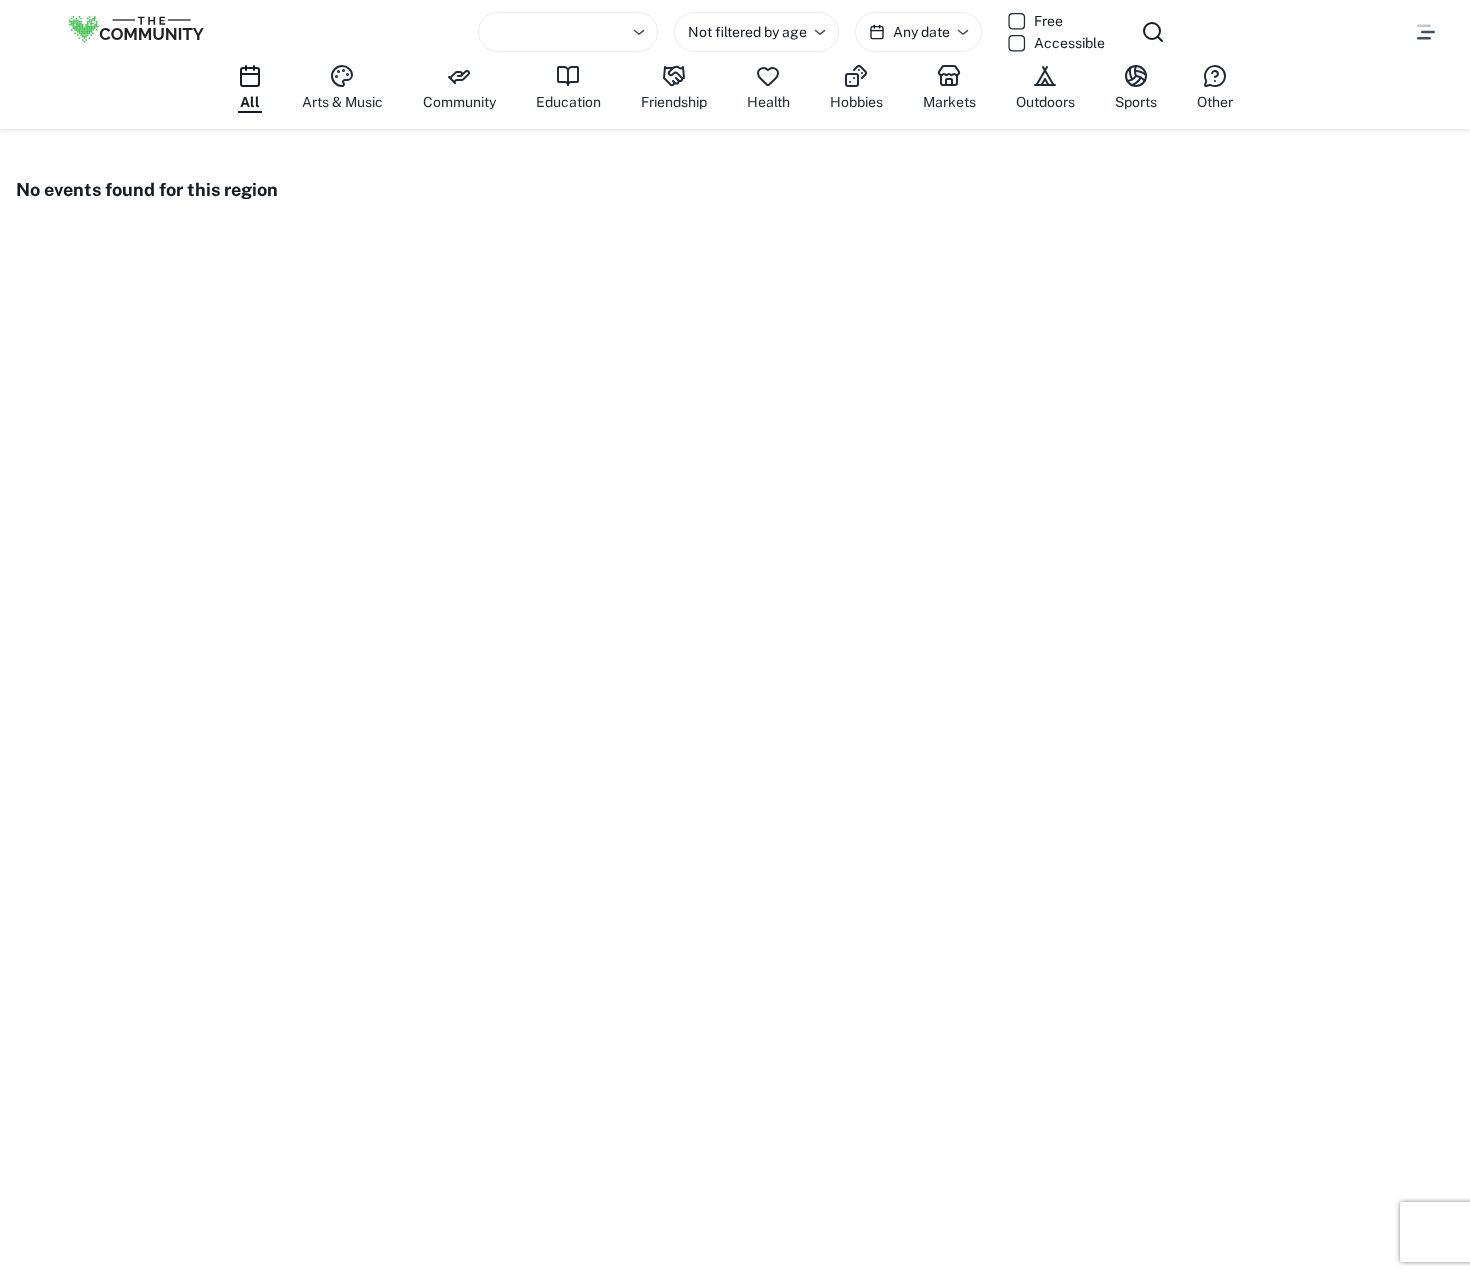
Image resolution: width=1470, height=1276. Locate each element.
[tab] (250, 88)
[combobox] (568, 32)
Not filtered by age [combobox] (747, 32)
